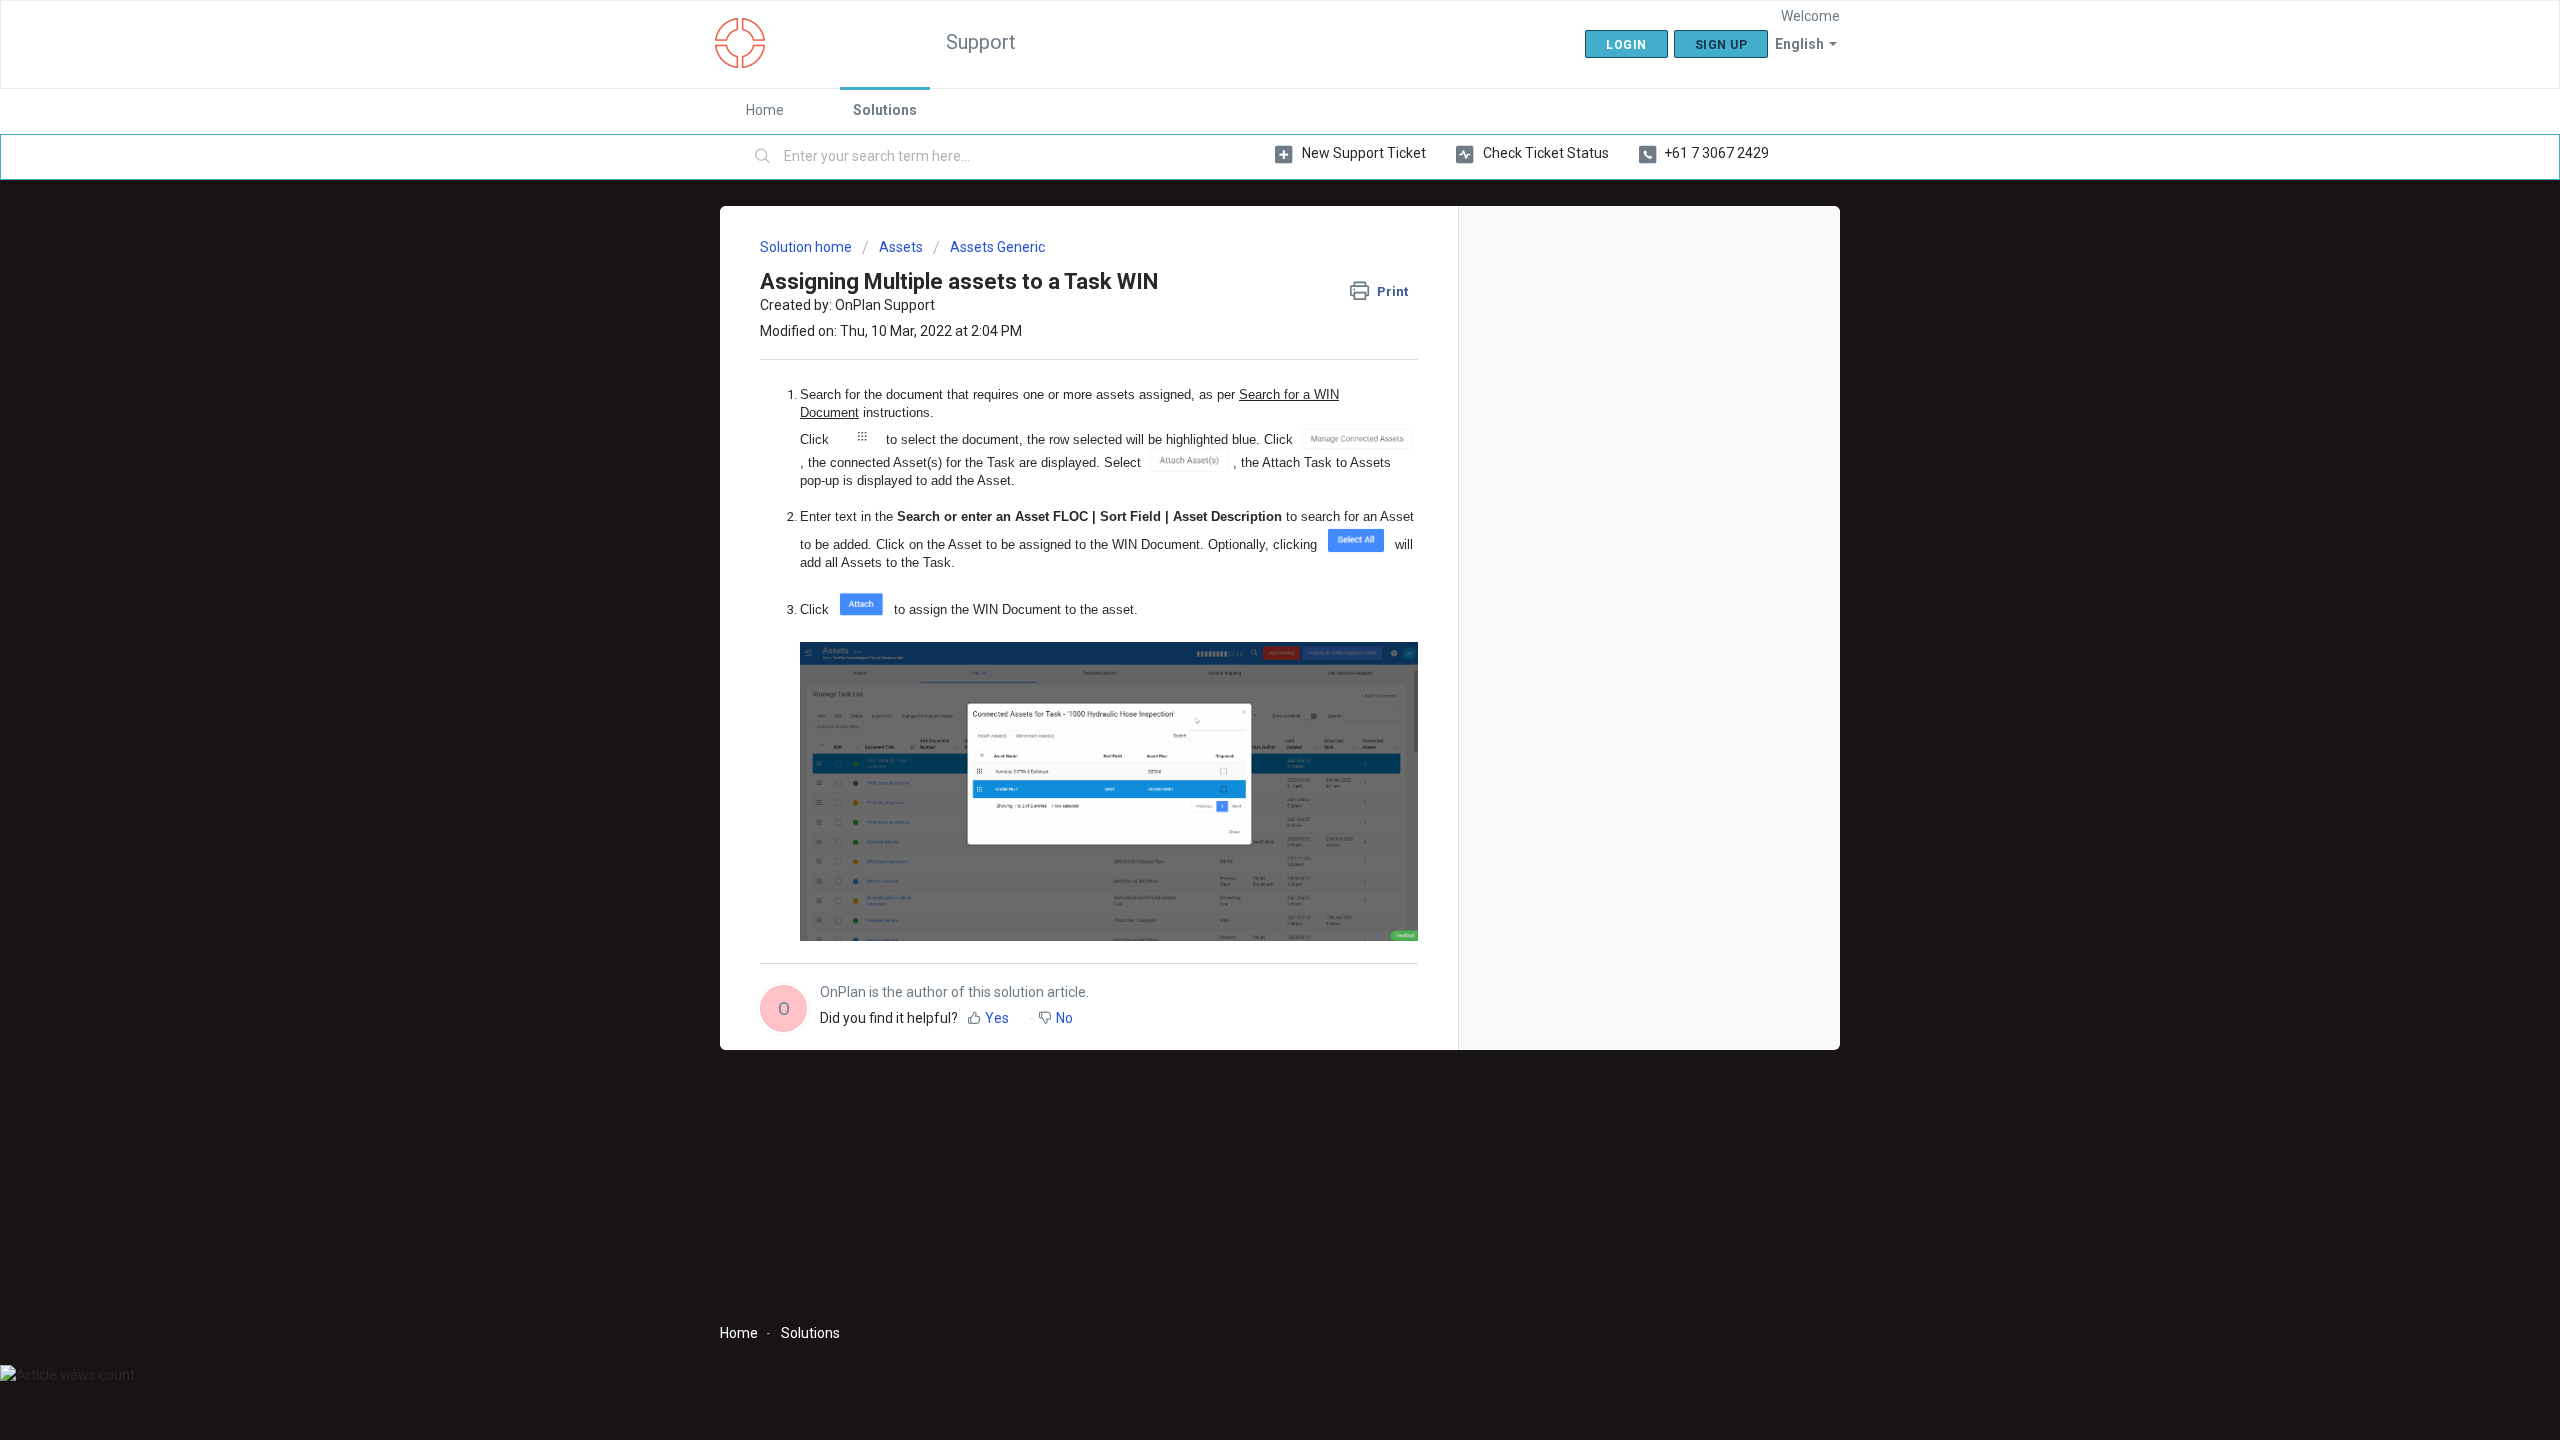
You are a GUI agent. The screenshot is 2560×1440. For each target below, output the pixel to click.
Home (765, 110)
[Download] (1243, 464)
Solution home (807, 247)
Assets (901, 247)
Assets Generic (997, 247)
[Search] (763, 157)
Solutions (885, 110)
